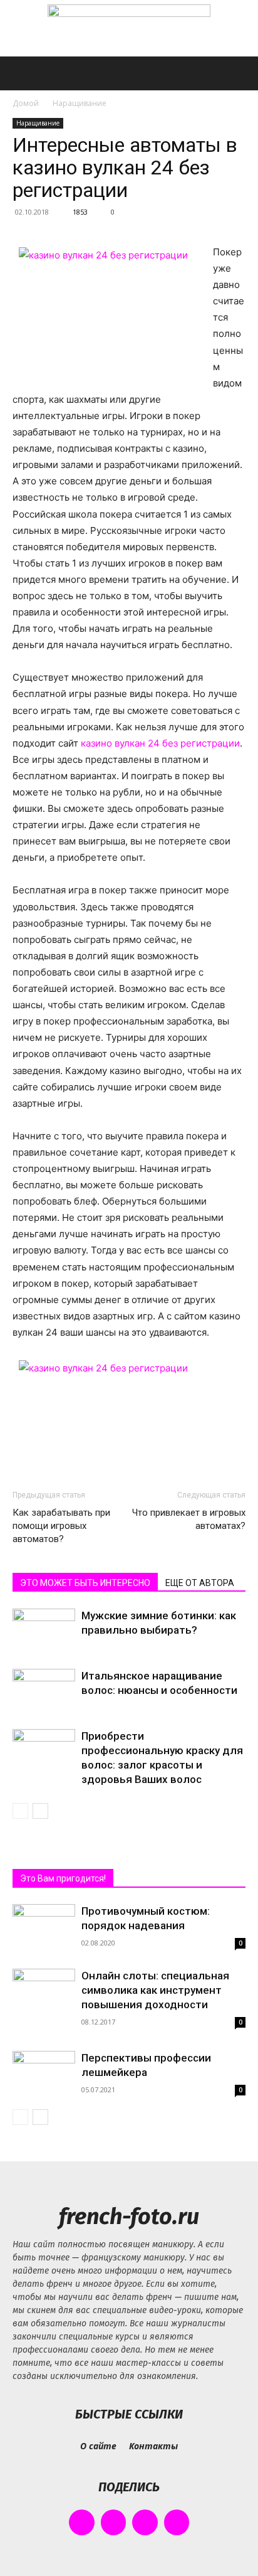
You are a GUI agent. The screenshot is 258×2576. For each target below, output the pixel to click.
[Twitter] (145, 2522)
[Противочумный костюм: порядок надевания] (44, 1929)
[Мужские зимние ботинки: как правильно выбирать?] (44, 1630)
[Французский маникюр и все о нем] (129, 29)
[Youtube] (177, 2522)
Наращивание (80, 103)
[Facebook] (82, 2522)
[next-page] (40, 1811)
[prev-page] (20, 1811)
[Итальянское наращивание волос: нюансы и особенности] (44, 1690)
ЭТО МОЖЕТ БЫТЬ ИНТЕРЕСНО (85, 1583)
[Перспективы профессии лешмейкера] (44, 2074)
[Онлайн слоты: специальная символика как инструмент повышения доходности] (44, 1983)
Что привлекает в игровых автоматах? (189, 1519)
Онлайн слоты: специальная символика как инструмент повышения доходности (155, 1990)
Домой (26, 103)
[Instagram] (114, 2522)
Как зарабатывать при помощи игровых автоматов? (61, 1526)
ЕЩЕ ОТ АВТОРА (200, 1583)
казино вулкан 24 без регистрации (160, 743)
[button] (21, 73)
